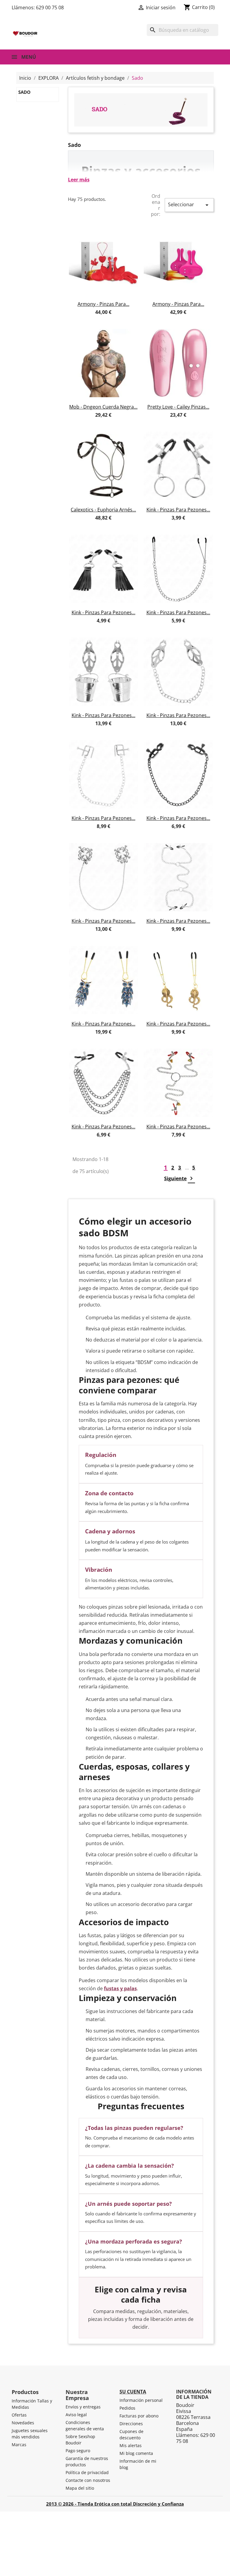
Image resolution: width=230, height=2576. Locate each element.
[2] (98, 319)
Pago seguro (78, 2451)
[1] (93, 319)
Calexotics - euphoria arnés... (103, 510)
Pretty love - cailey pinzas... (178, 407)
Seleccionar (189, 205)
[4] (109, 319)
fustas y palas (120, 1988)
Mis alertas (131, 2445)
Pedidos (127, 2408)
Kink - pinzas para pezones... (178, 510)
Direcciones (131, 2424)
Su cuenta (133, 2392)
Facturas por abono (139, 2416)
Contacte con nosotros (88, 2480)
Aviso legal (76, 2415)
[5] (114, 319)
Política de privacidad (87, 2472)
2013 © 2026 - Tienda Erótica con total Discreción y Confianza (115, 2504)
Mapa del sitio (80, 2488)
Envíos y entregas (83, 2407)
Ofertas (19, 2415)
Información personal (141, 2400)
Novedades (23, 2423)
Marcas (19, 2445)
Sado (24, 92)
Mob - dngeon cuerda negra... (103, 407)
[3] (103, 319)
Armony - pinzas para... (103, 304)
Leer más (79, 180)
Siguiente (180, 1178)
